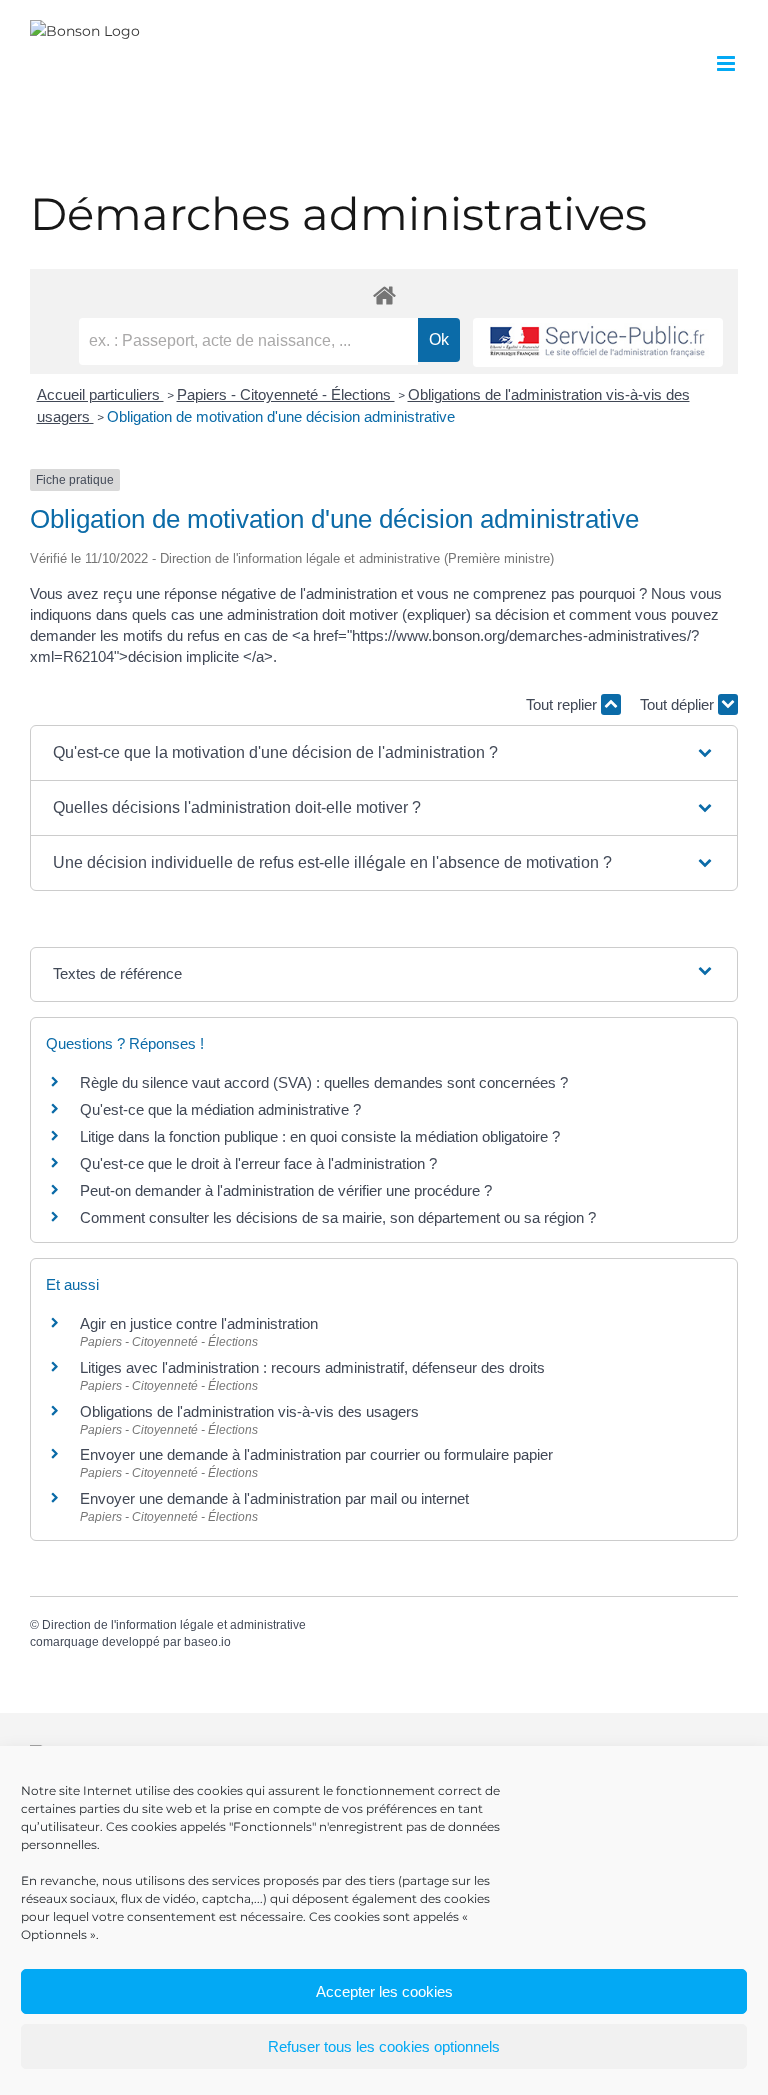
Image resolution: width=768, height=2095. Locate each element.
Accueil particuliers (100, 394)
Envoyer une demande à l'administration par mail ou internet (274, 1498)
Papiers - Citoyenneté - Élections (286, 394)
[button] (384, 753)
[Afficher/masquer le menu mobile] (727, 63)
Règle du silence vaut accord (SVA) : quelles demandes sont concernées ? (324, 1082)
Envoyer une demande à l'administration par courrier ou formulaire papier (316, 1454)
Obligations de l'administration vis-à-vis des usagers (249, 1411)
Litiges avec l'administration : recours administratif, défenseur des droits (312, 1367)
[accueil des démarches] (384, 294)
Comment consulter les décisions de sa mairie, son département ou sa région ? (338, 1217)
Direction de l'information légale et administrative (174, 1625)
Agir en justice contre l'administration (199, 1323)
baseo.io (207, 1642)
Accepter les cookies (384, 1991)
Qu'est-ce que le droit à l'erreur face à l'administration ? (258, 1163)
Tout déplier (679, 704)
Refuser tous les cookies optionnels (384, 2046)
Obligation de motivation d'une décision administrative (281, 416)
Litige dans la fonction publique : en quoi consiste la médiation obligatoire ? (320, 1136)
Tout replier (563, 704)
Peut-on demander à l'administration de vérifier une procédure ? (286, 1190)
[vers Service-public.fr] (598, 342)
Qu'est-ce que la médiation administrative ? (220, 1109)
